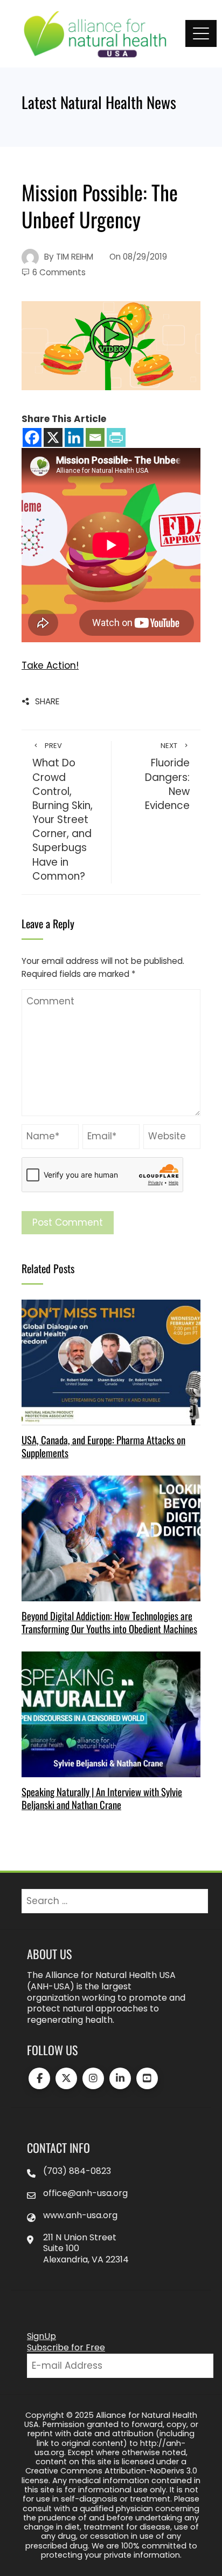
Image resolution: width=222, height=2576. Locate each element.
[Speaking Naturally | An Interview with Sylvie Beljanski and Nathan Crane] (111, 1714)
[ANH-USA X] (66, 2078)
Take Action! (50, 665)
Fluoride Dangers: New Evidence (167, 777)
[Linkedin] (74, 437)
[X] (53, 437)
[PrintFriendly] (116, 437)
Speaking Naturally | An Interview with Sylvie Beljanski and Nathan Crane (102, 1798)
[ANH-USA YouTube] (147, 2078)
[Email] (95, 437)
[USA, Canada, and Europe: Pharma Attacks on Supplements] (111, 1362)
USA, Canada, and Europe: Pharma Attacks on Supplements (103, 1446)
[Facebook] (32, 437)
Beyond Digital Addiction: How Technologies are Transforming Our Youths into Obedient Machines (109, 1622)
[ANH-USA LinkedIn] (120, 2078)
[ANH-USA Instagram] (93, 2078)
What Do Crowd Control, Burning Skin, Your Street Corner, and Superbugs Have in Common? (63, 812)
